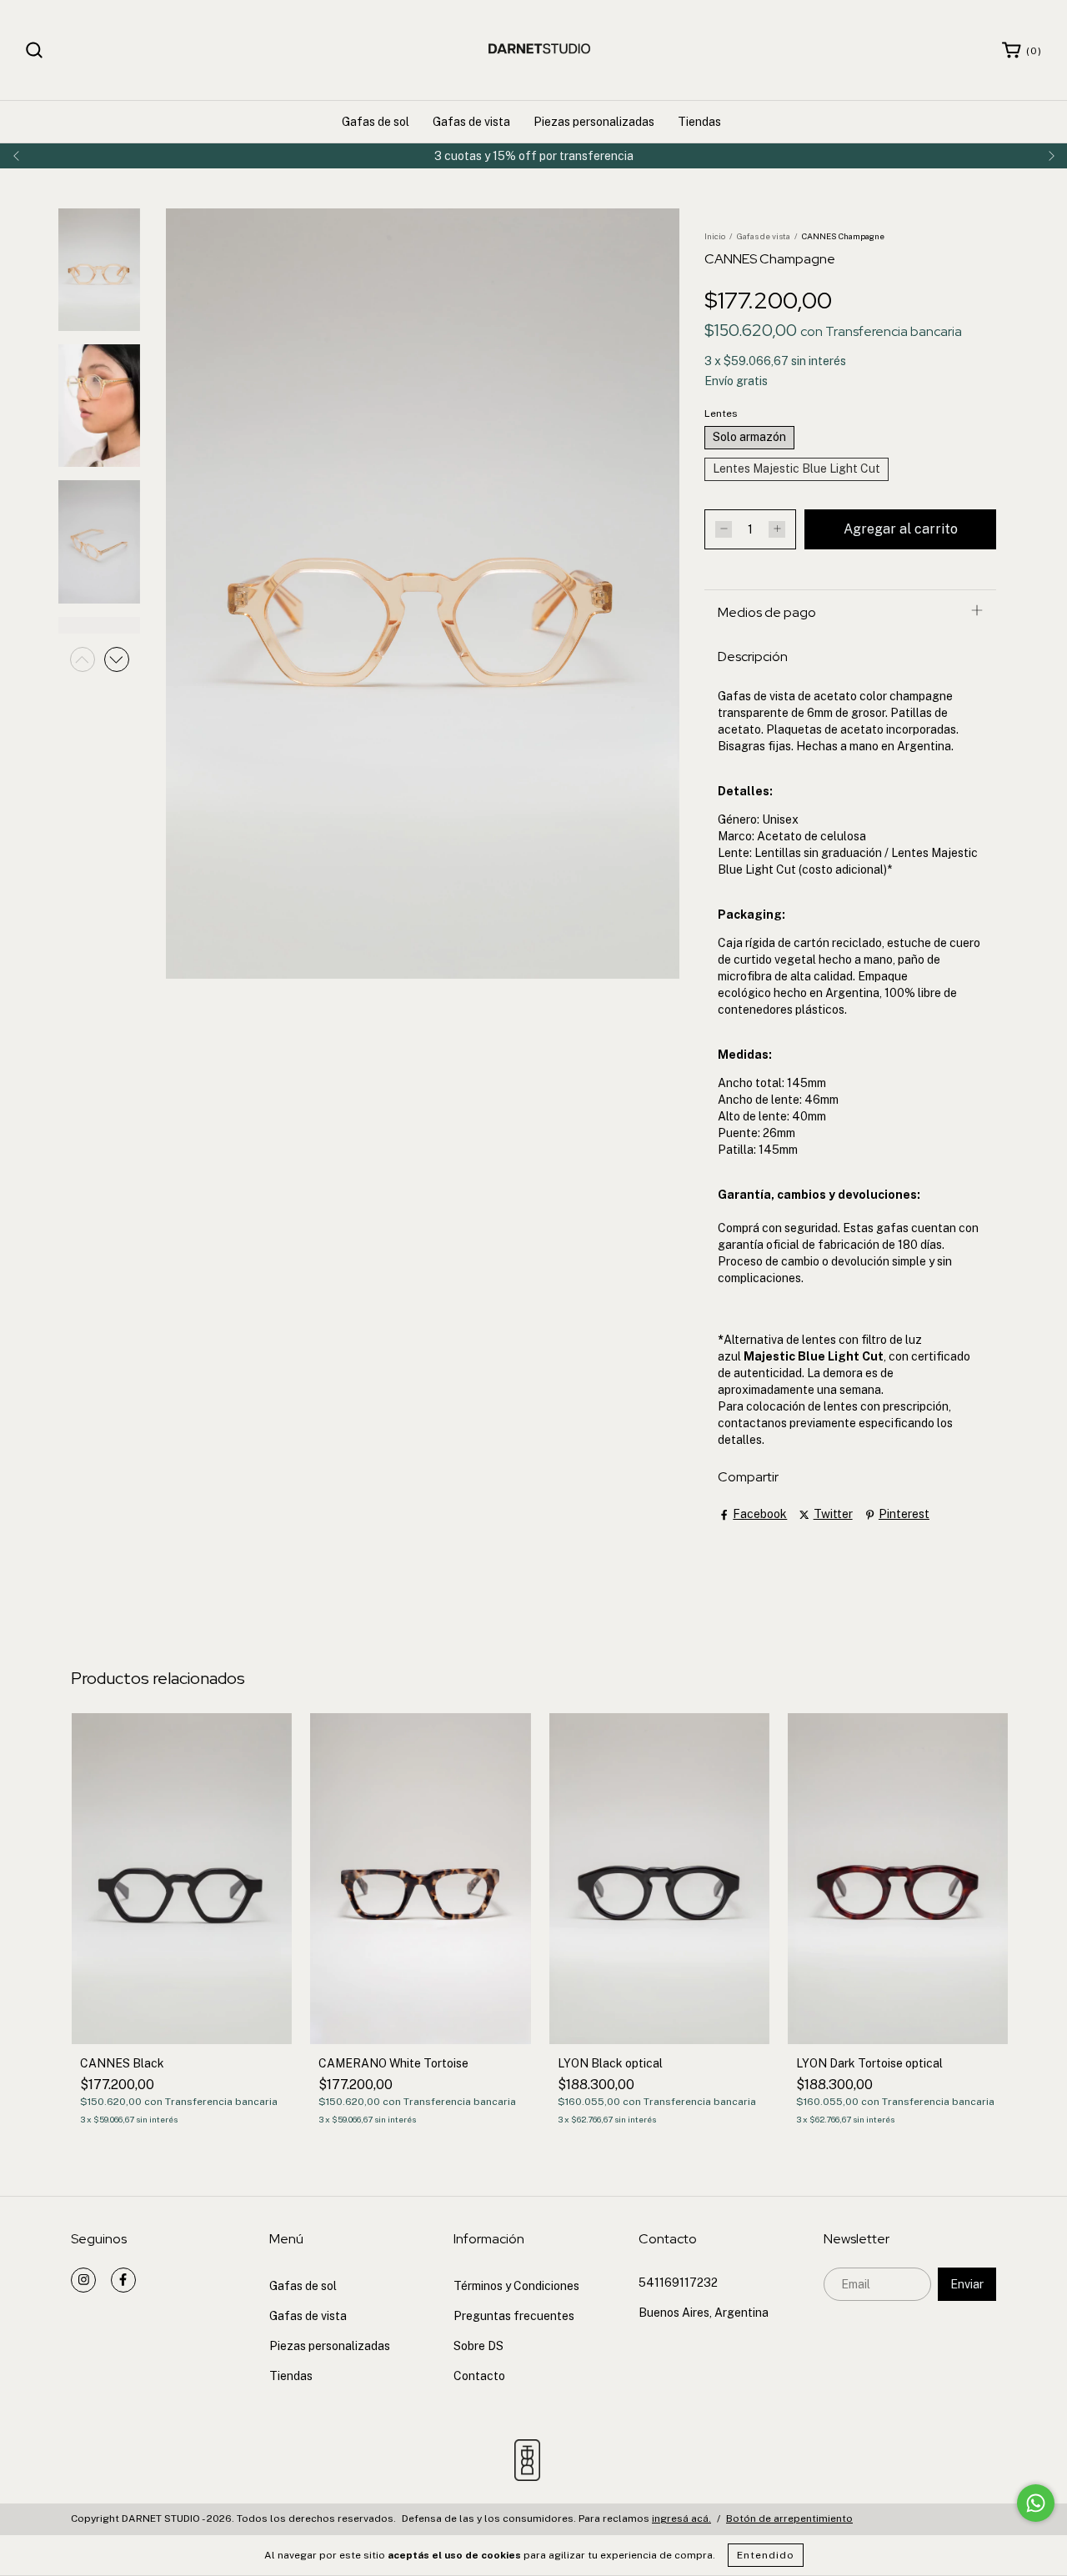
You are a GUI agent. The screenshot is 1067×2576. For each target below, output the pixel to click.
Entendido (766, 2555)
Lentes (721, 413)
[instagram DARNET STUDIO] (83, 2280)
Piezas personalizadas (594, 122)
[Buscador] (34, 50)
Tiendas (699, 122)
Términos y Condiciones (516, 2286)
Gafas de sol (376, 122)
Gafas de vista (471, 122)
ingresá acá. (681, 2518)
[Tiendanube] (944, 2520)
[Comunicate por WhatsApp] (1036, 2503)
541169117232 (678, 2283)
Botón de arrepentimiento (789, 2518)
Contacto (479, 2376)
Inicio (715, 236)
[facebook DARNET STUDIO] (123, 2280)
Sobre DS (478, 2346)
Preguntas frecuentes (514, 2316)
